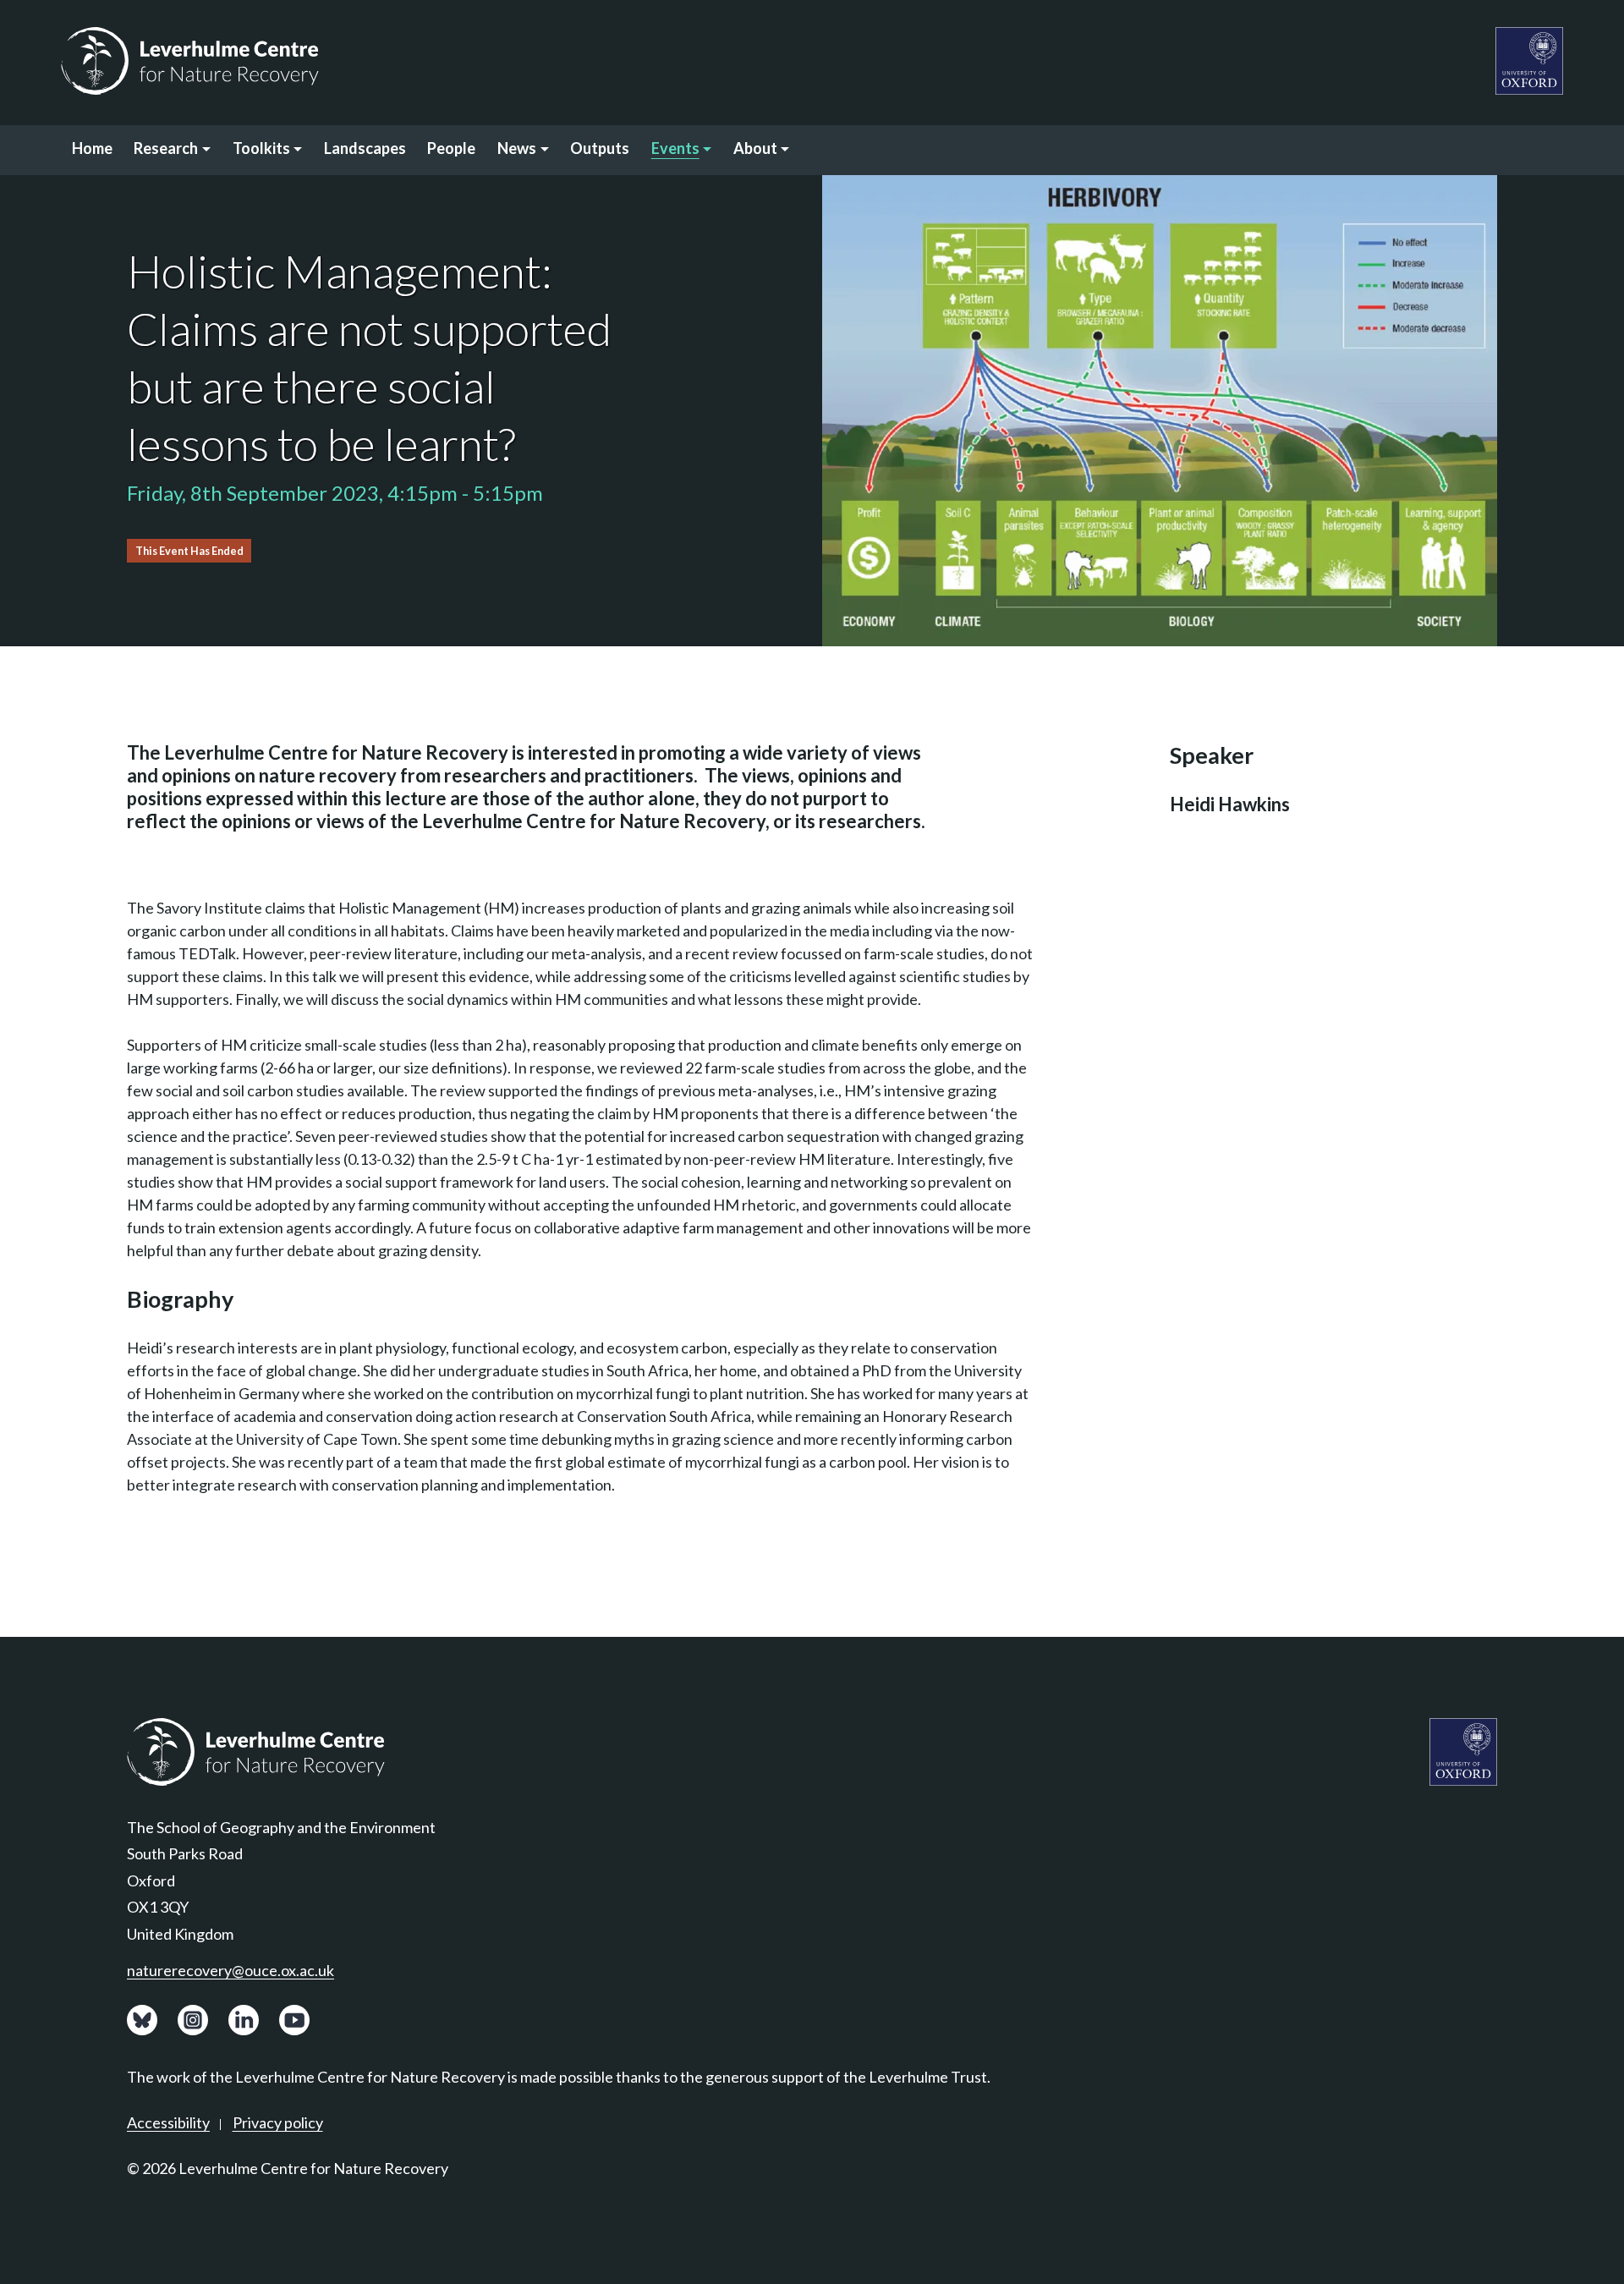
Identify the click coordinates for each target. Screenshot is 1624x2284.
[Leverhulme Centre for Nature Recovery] (190, 61)
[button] (173, 150)
